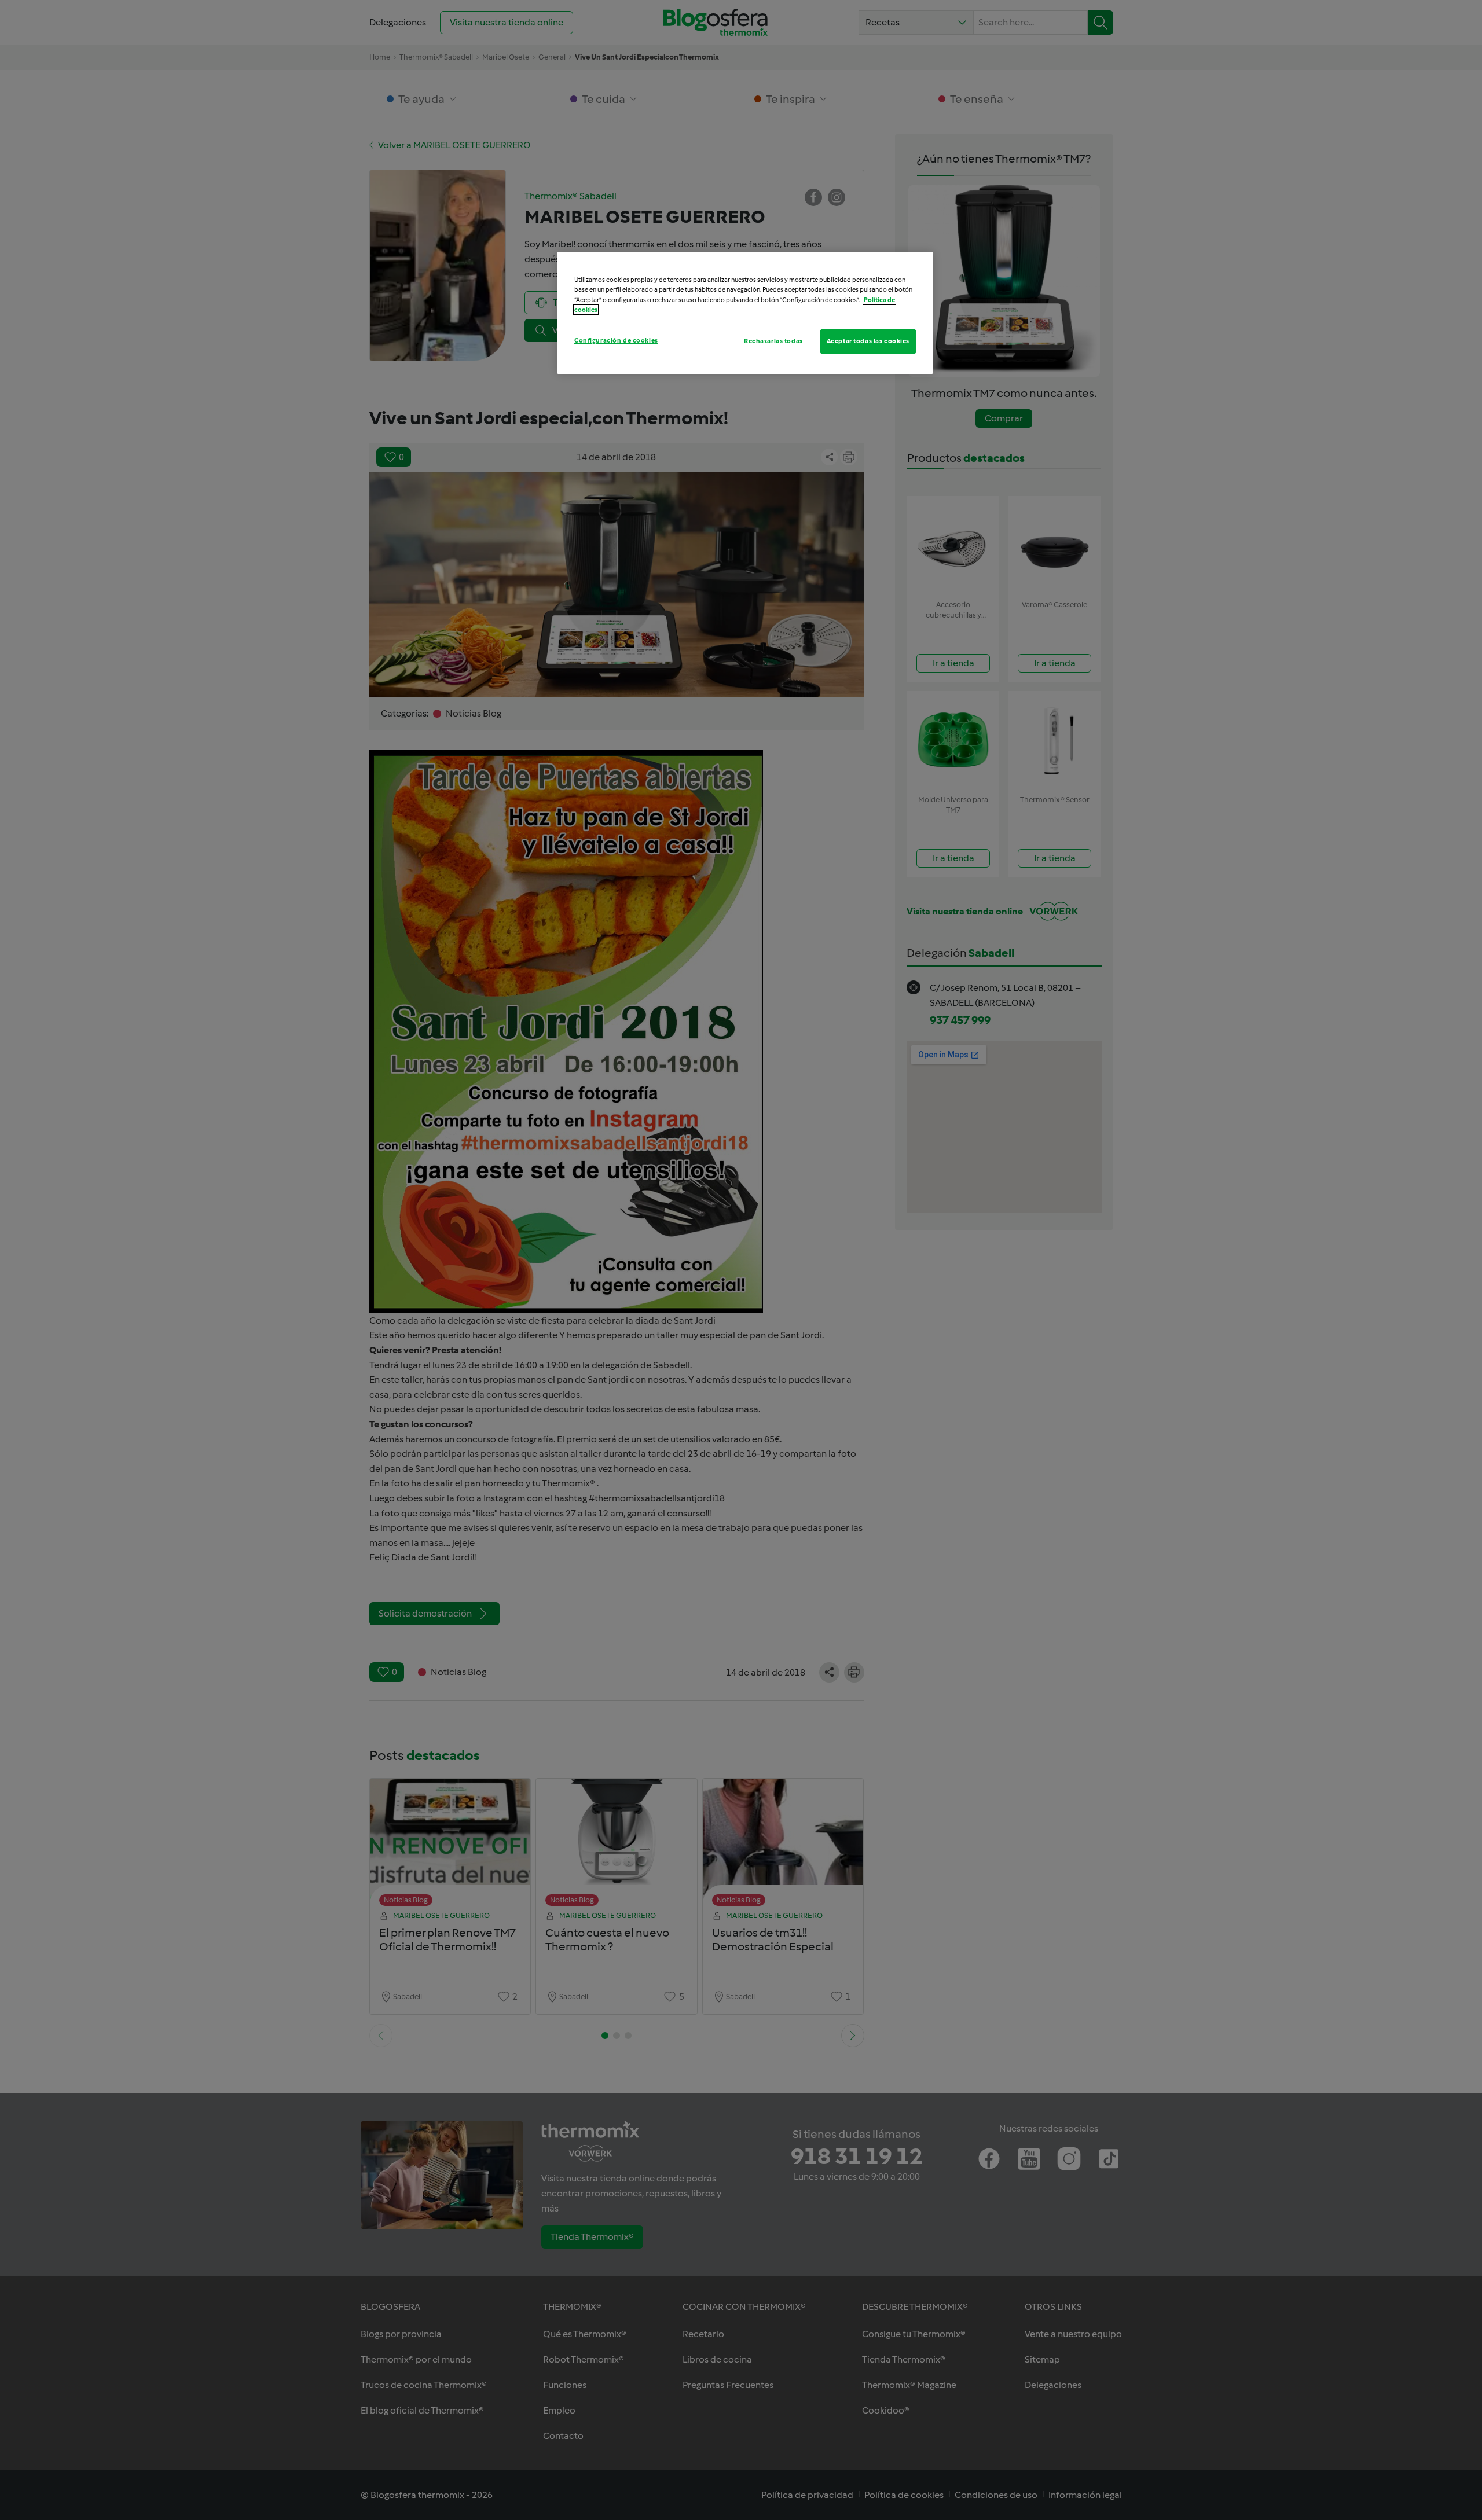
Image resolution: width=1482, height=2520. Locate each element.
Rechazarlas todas (773, 341)
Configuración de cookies (616, 340)
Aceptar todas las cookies (868, 341)
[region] (745, 313)
